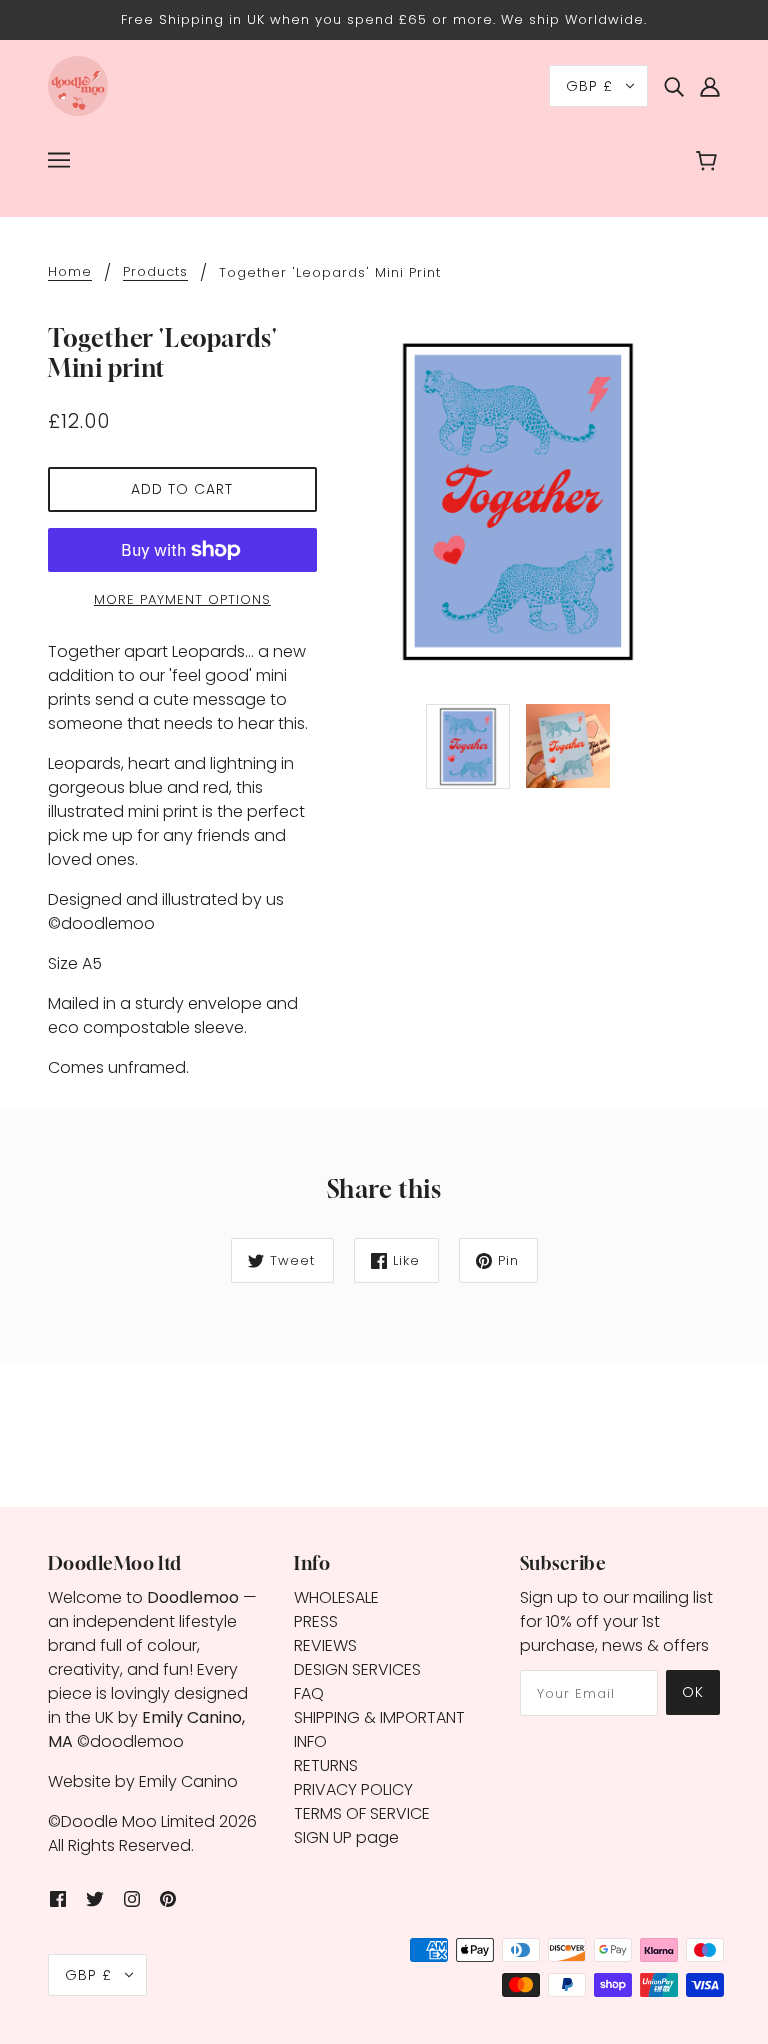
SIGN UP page (346, 1837)
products (155, 273)
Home (70, 273)
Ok (693, 1692)
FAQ (309, 1693)
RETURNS (326, 1765)
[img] (674, 86)
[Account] (710, 86)
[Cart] (709, 163)
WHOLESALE (336, 1597)
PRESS (316, 1621)
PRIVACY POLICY (353, 1789)
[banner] (78, 84)
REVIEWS (325, 1645)
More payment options (182, 599)
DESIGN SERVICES (357, 1669)
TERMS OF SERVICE (362, 1813)
